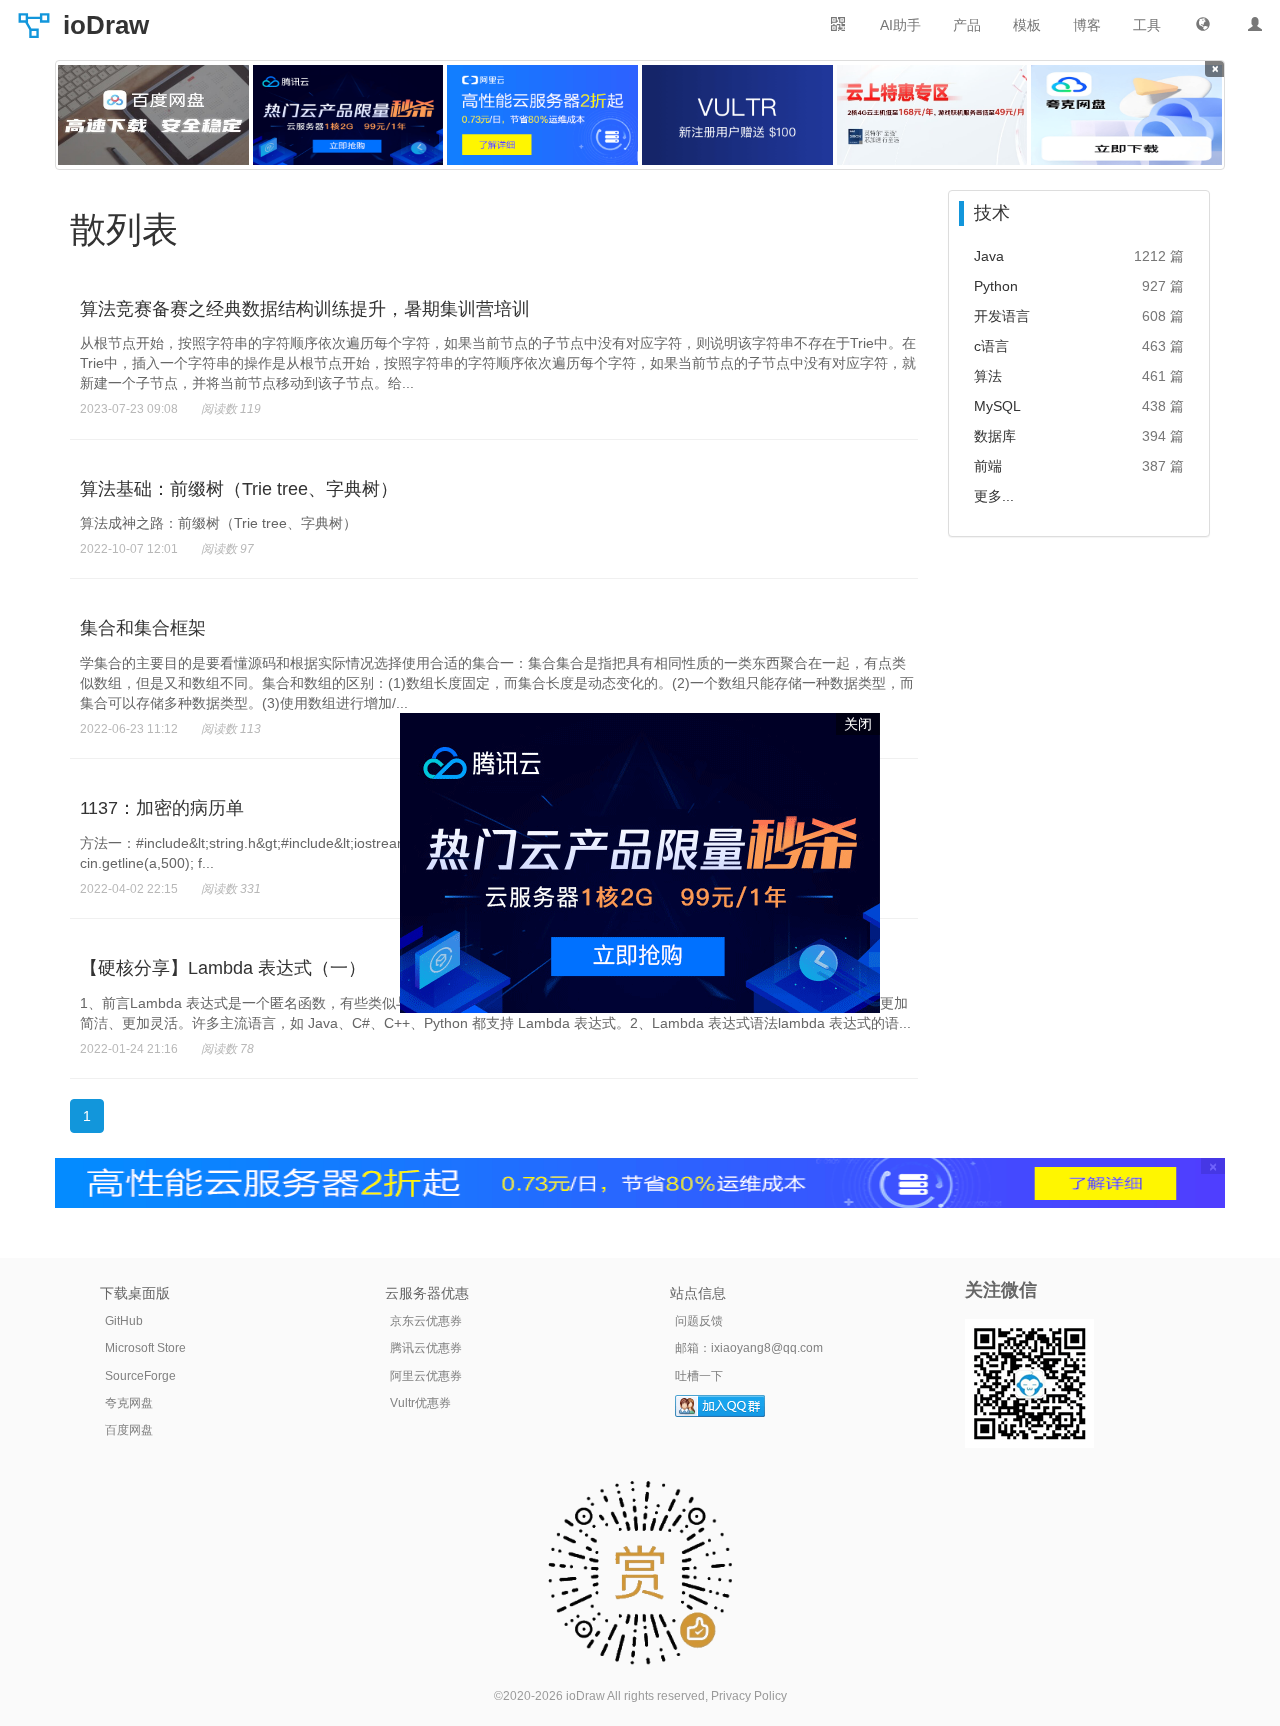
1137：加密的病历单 (162, 808)
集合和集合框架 (143, 628)
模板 (1027, 25)
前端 (988, 466)
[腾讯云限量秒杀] (348, 115)
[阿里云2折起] (542, 115)
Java (989, 256)
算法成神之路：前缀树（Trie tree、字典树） (218, 523)
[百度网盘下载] (153, 115)
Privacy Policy (749, 1696)
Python (996, 286)
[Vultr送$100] (737, 115)
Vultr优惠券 (420, 1403)
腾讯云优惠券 (426, 1348)
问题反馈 (699, 1321)
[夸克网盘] (1126, 115)
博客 (1087, 25)
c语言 (991, 346)
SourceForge (140, 1376)
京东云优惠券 (426, 1321)
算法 (988, 376)
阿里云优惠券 (426, 1376)
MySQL (997, 406)
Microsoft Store (145, 1348)
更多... (994, 496)
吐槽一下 (699, 1376)
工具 (1147, 25)
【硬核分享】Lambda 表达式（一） (223, 968)
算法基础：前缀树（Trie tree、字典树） (239, 489)
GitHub (124, 1321)
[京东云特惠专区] (932, 115)
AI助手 (900, 25)
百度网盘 (129, 1430)
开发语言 (1002, 316)
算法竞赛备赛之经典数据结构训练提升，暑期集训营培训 (305, 309)
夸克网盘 (129, 1403)
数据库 (995, 436)
